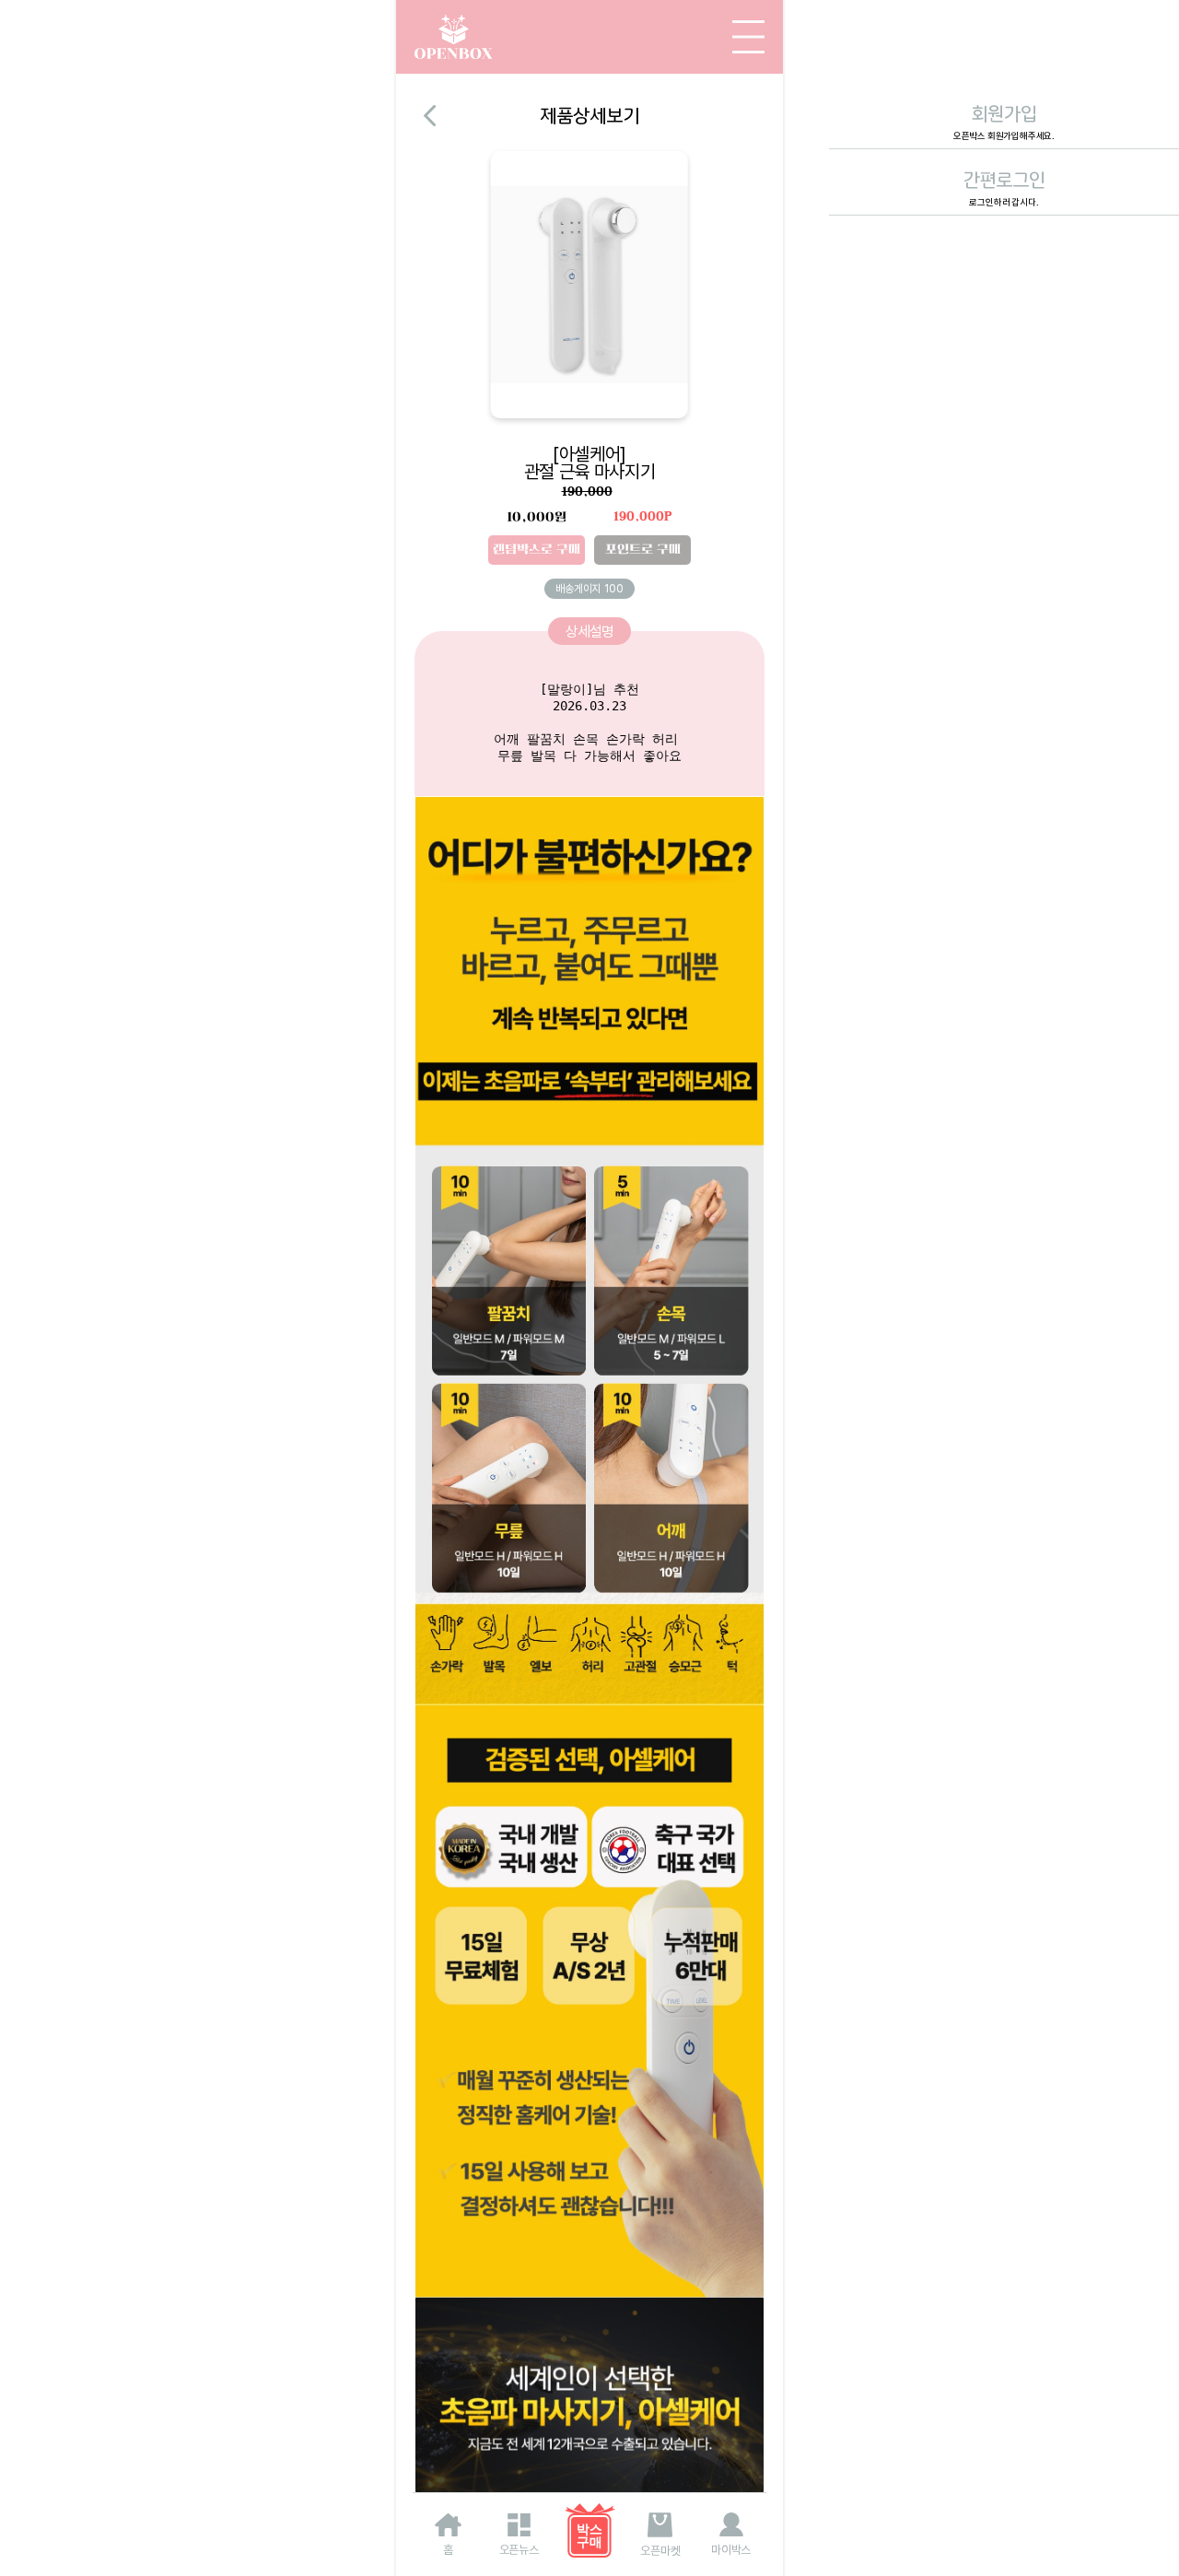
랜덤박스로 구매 (537, 550)
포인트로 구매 (643, 550)
